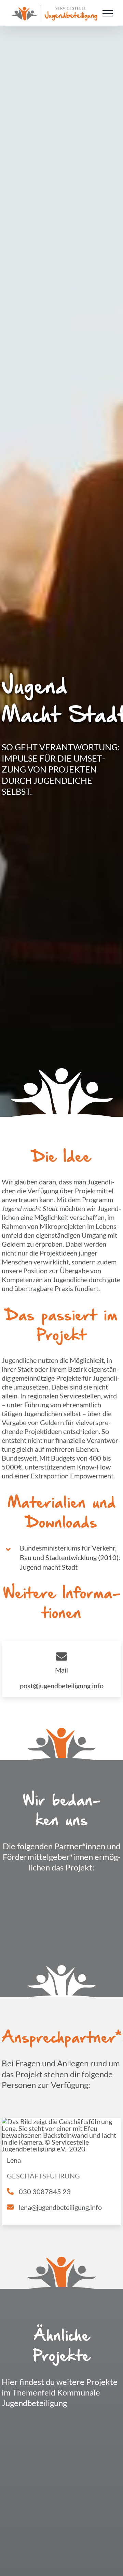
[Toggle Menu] (108, 13)
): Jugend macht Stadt (70, 1557)
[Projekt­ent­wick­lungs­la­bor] (30, 2426)
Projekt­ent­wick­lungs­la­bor (30, 2525)
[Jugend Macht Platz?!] (93, 2426)
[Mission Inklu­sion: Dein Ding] (93, 2545)
